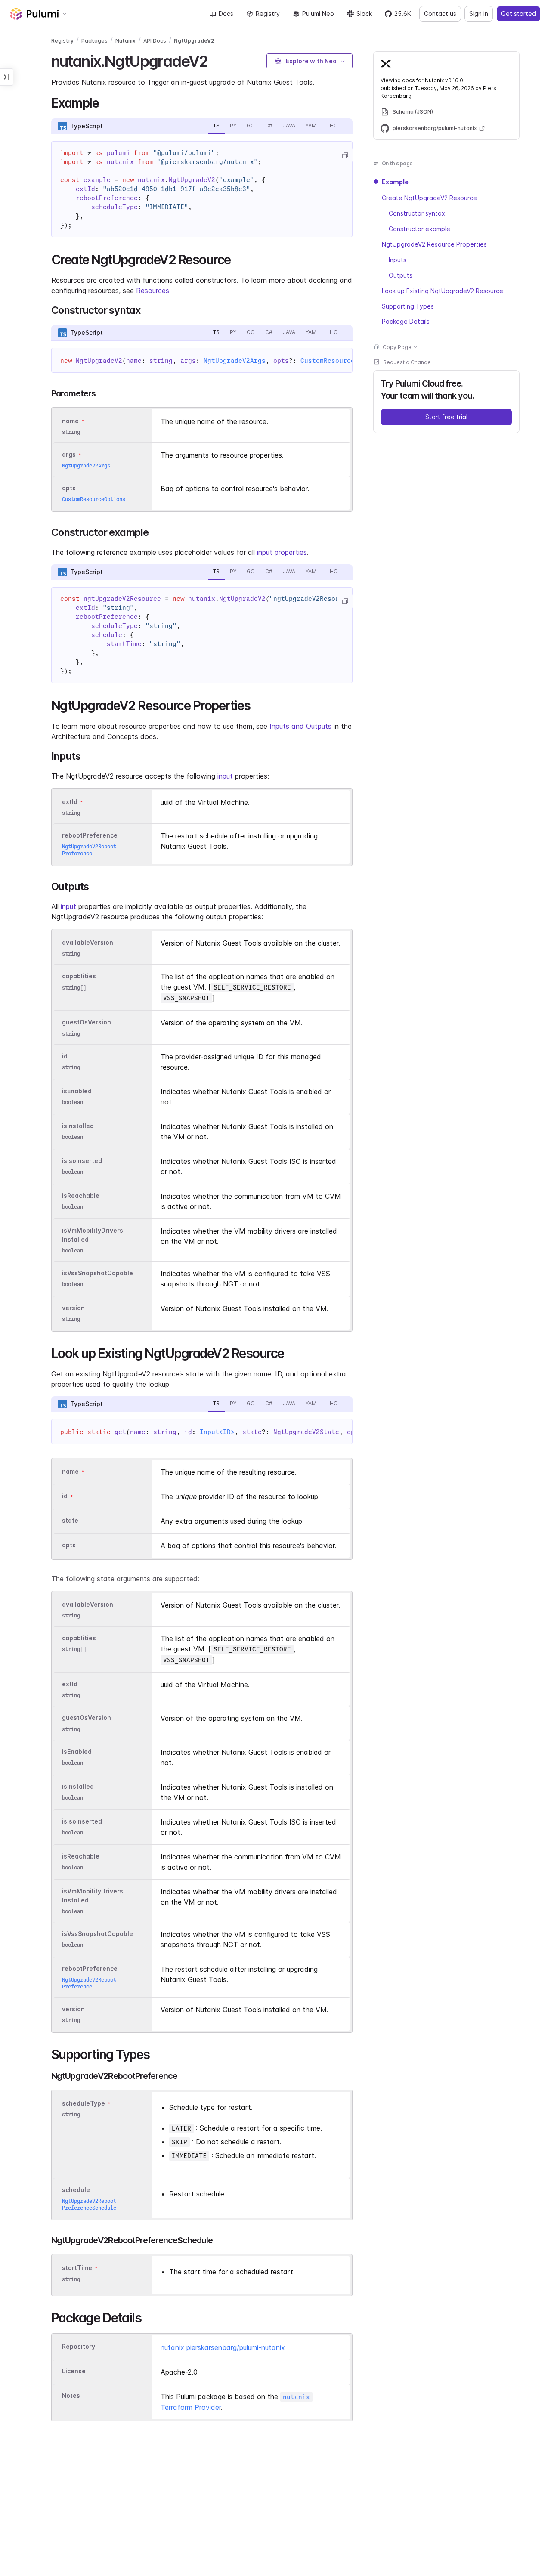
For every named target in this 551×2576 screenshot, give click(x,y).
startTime (77, 2268)
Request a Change (407, 362)
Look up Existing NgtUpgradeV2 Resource (443, 290)
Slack (364, 14)
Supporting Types (408, 306)
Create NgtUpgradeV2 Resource (429, 197)
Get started (518, 14)
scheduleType (84, 2103)
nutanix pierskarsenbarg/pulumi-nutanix (223, 2347)
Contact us (440, 14)
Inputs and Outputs (300, 726)
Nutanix (125, 41)
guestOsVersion (87, 1022)
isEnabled (77, 1091)
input (225, 776)
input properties (282, 552)
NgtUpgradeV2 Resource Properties (434, 244)
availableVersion (88, 942)
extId (70, 802)
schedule (76, 2190)
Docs (226, 14)
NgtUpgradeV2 (194, 41)
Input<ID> (217, 1432)
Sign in (479, 14)
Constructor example (419, 228)
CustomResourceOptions (341, 361)
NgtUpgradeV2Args (235, 361)
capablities (79, 976)
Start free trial (446, 416)
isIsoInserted (82, 1161)
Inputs (398, 259)
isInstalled (78, 1126)
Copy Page (397, 347)
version (73, 1308)
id (65, 1056)
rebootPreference (90, 835)
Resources (153, 291)
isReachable (81, 1195)
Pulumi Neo (318, 14)
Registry (268, 14)
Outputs (401, 275)
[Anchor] (215, 60)
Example (395, 182)
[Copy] (345, 155)
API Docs (155, 41)
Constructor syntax (417, 213)
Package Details (406, 321)
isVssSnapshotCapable (98, 1273)
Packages (94, 41)
